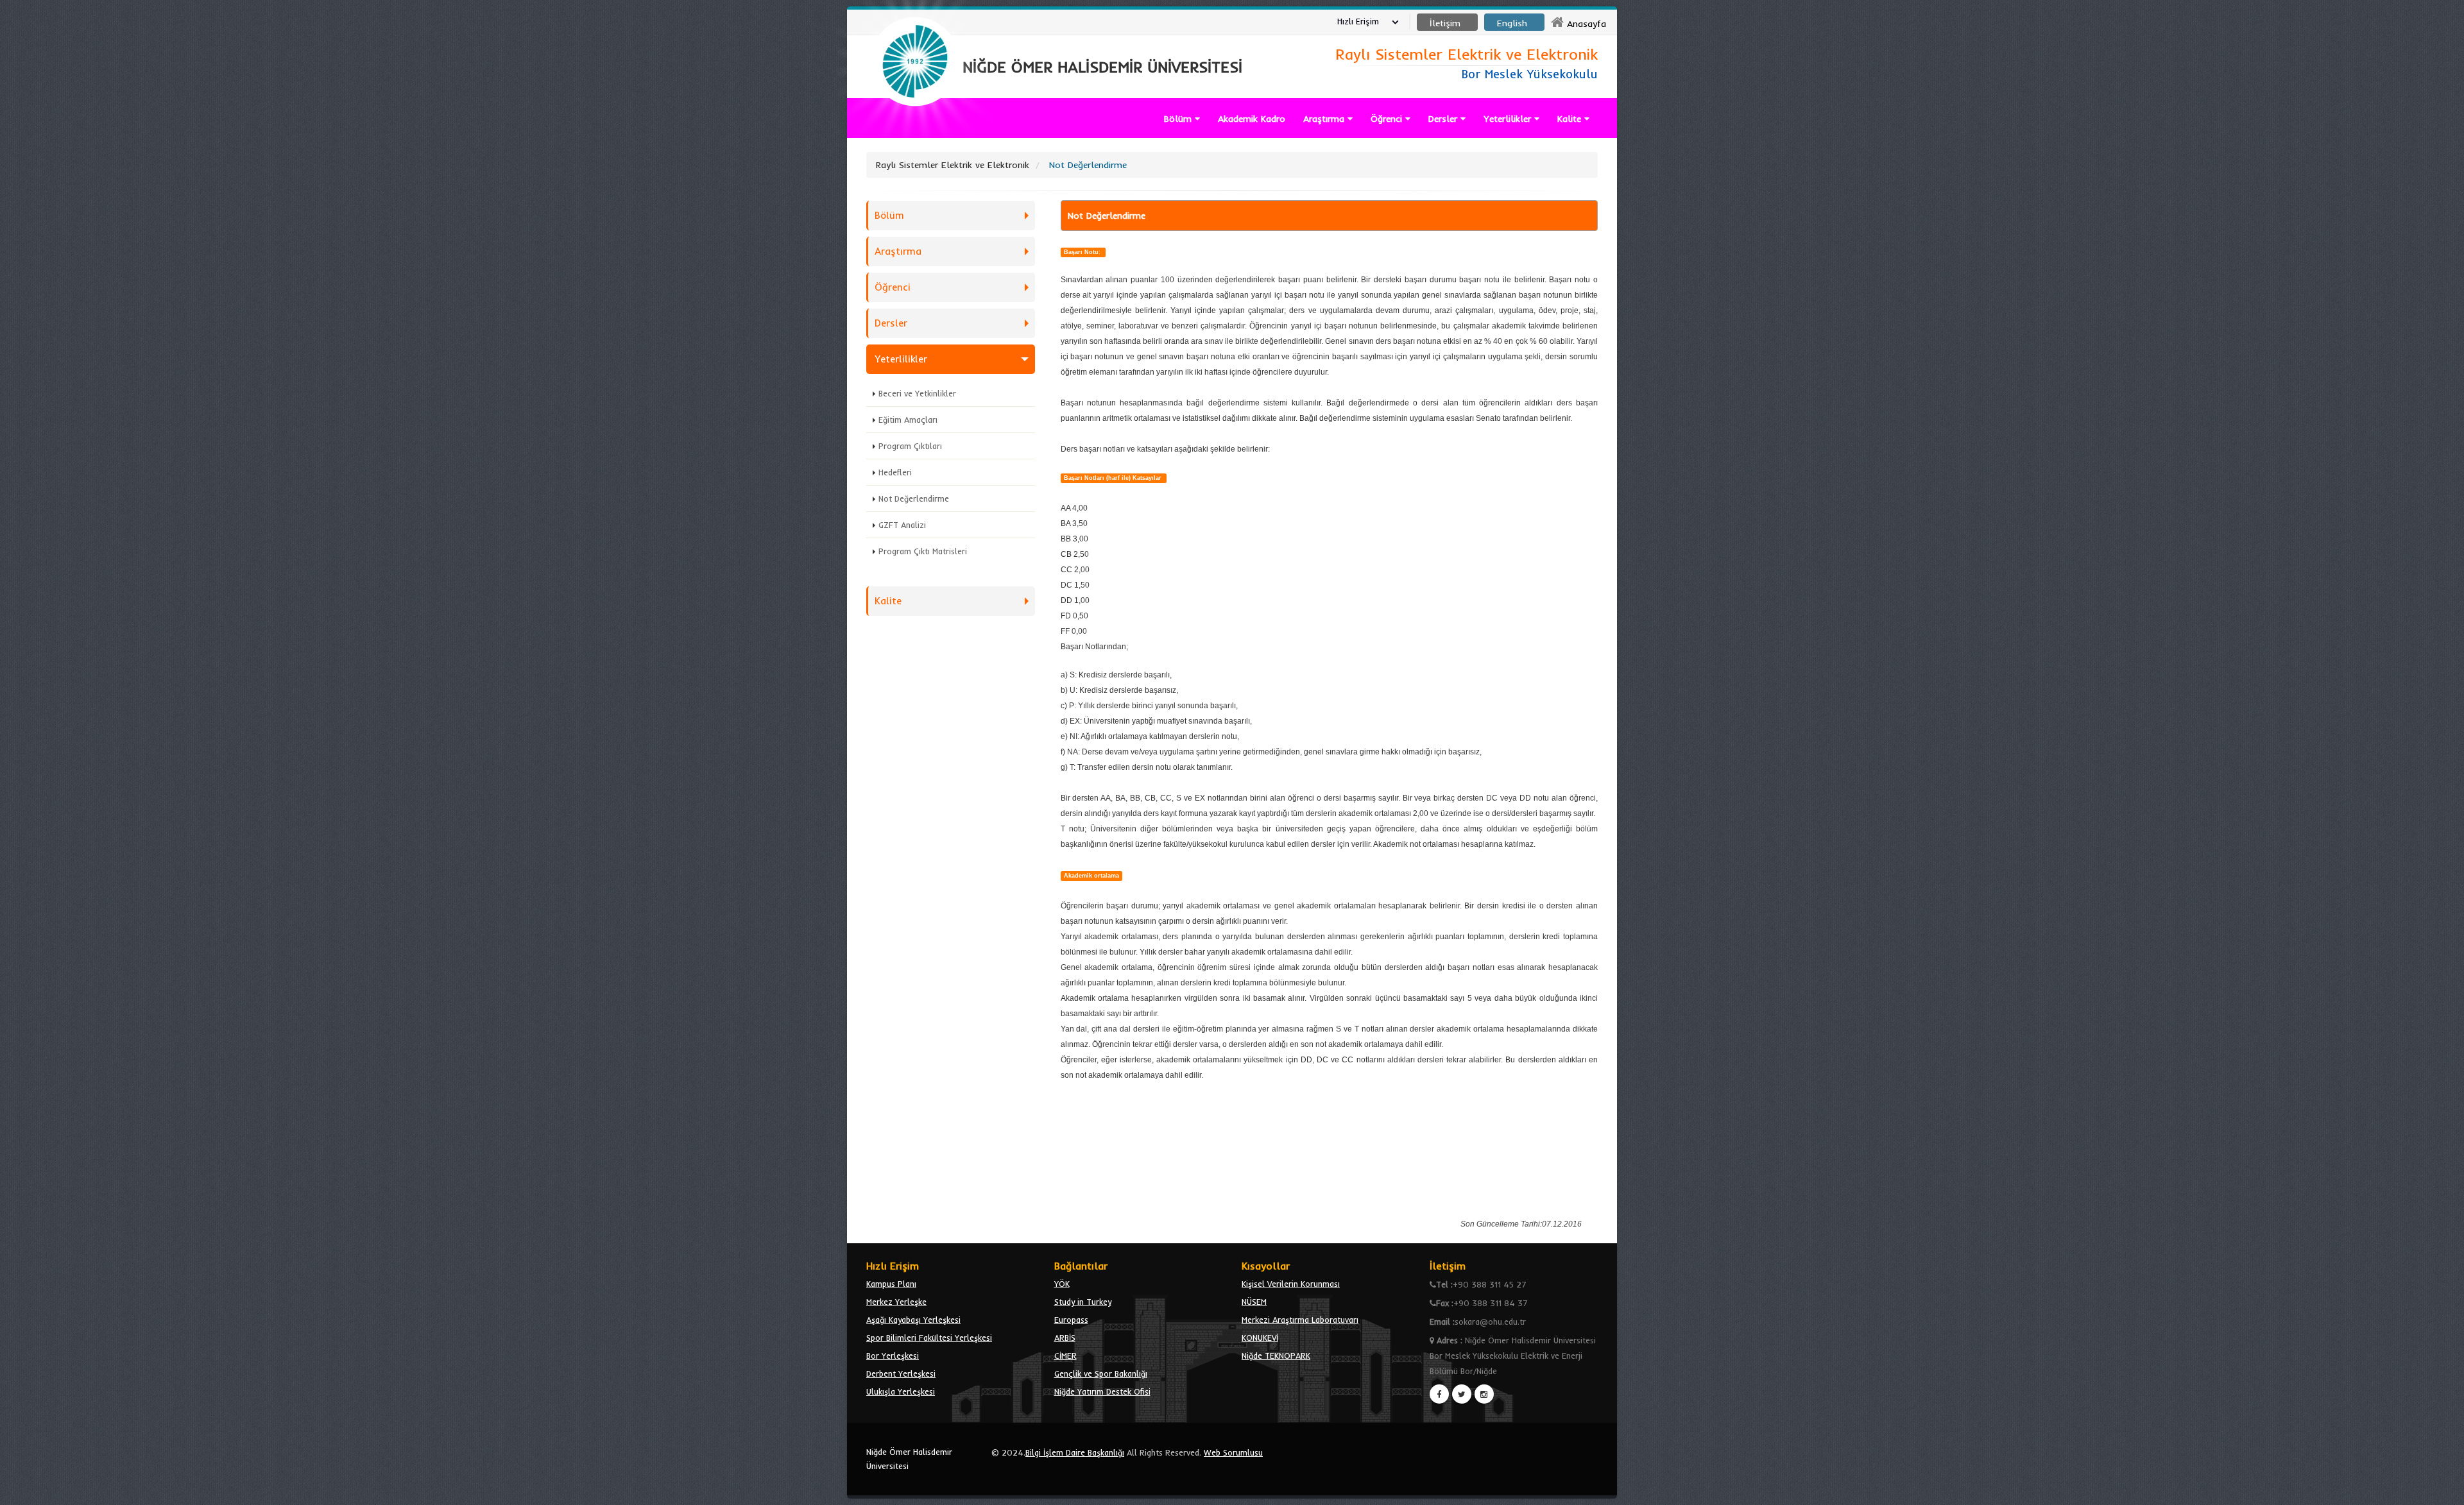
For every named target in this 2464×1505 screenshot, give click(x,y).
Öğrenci (1388, 119)
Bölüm (1179, 119)
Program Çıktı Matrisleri (923, 551)
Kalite (1571, 119)
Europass (1071, 1320)
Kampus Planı (891, 1284)
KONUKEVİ (1260, 1338)
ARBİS (1065, 1338)
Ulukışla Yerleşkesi (901, 1391)
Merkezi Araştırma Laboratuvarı (1300, 1320)
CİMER (1065, 1356)
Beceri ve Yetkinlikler (917, 393)
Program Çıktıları (910, 446)
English (1512, 23)
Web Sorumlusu (1233, 1452)
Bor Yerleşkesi (893, 1356)
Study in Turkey (1083, 1302)
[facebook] (1439, 1394)
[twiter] (1462, 1394)
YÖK (1062, 1284)
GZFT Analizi (902, 525)
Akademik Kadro (1252, 119)
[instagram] (1484, 1394)
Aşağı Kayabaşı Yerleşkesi (913, 1320)
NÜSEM (1254, 1302)
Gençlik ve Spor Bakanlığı (1101, 1373)
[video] (915, 136)
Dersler (1444, 119)
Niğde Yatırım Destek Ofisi (1102, 1391)
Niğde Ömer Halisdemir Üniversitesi (909, 1459)
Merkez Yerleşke (896, 1302)
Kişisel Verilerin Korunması (1291, 1284)
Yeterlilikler (1509, 119)
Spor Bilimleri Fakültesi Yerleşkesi (929, 1338)
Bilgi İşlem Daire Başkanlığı (1075, 1452)
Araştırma (1325, 119)
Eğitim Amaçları (908, 420)
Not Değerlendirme (914, 498)
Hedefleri (895, 472)
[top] (2442, 1490)
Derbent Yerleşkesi (901, 1373)
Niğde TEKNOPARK (1276, 1356)
